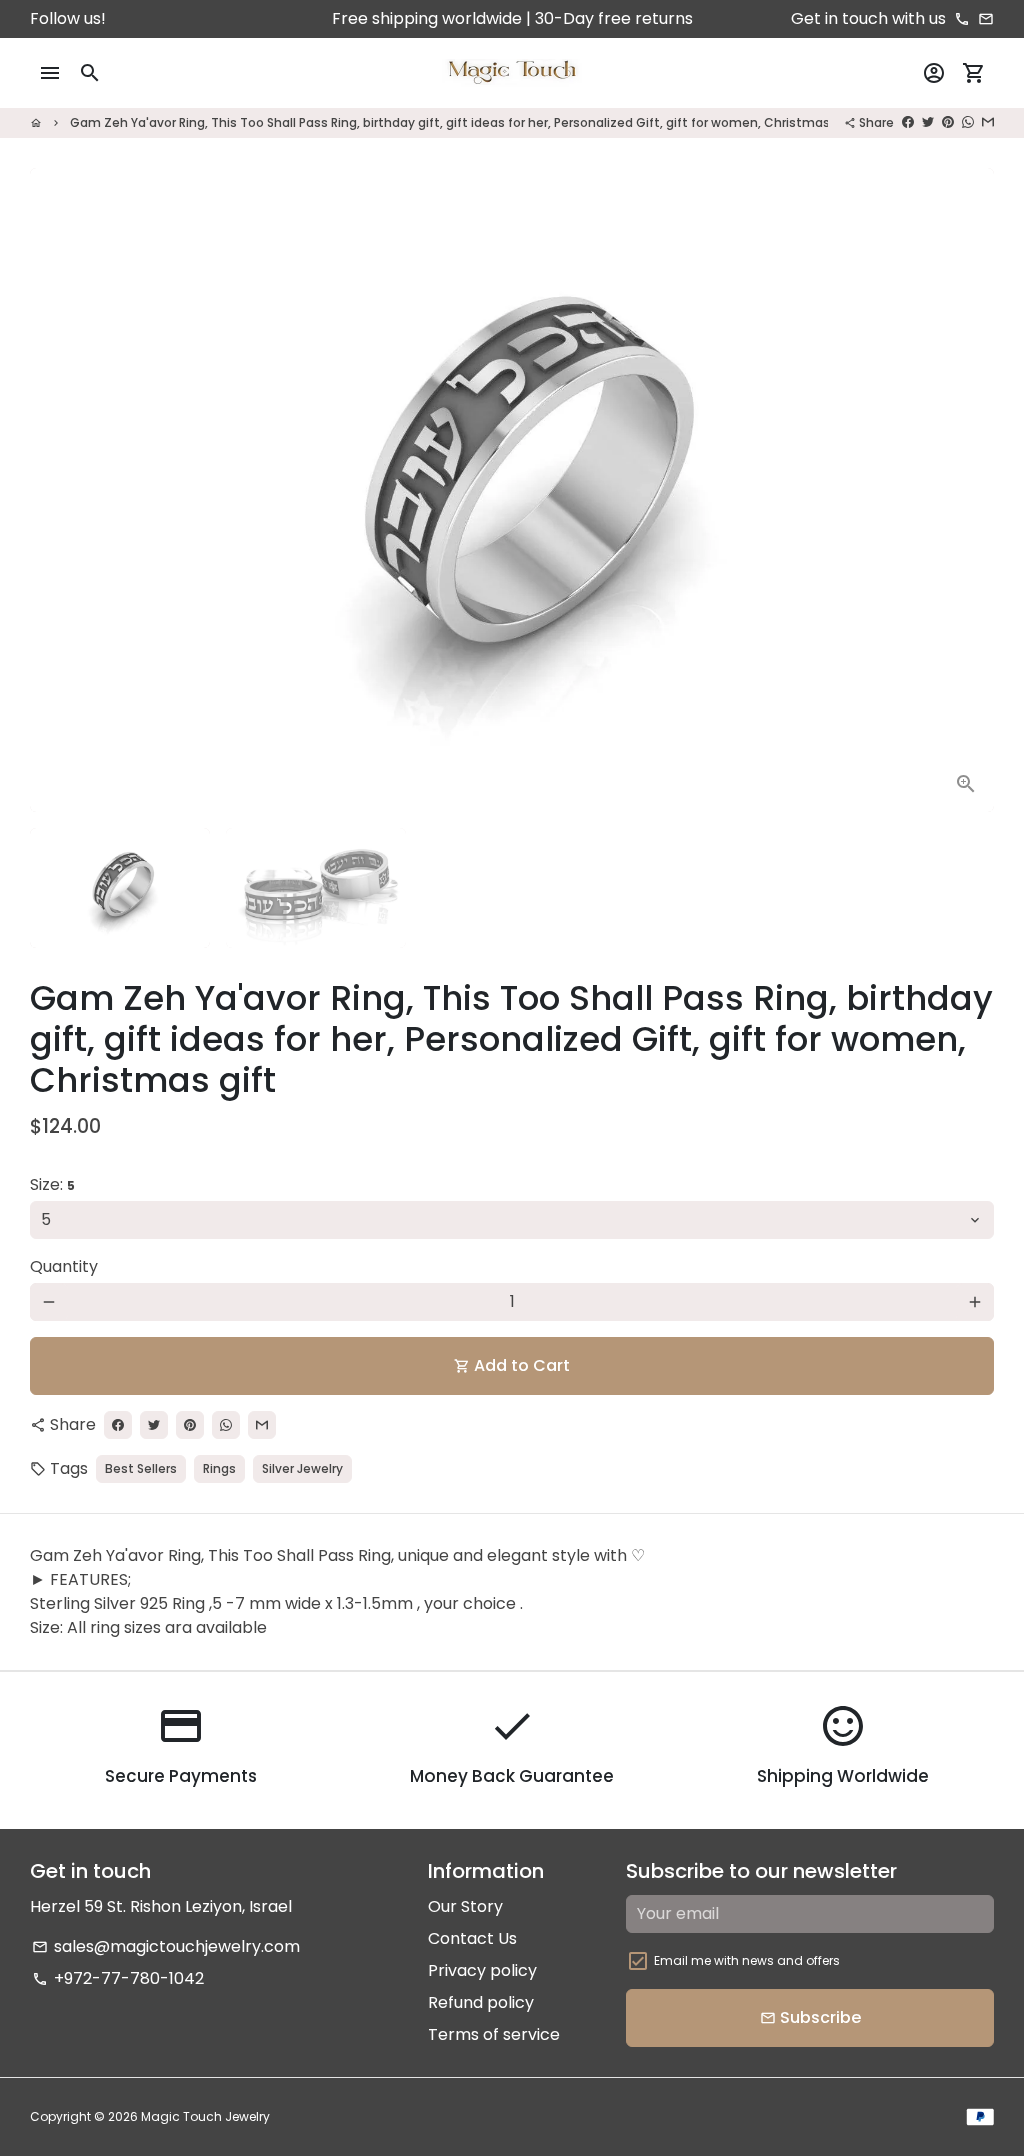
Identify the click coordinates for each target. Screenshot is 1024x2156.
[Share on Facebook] (908, 122)
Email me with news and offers (747, 1960)
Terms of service (494, 2034)
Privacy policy (482, 1970)
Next (967, 490)
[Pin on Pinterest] (948, 122)
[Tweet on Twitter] (928, 122)
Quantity (64, 1266)
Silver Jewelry (302, 1468)
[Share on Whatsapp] (968, 122)
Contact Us (472, 1938)
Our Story (465, 1906)
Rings (219, 1468)
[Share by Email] (988, 122)
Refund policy (481, 2002)
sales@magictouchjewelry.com (166, 1946)
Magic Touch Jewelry (205, 2116)
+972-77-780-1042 (118, 1978)
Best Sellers (141, 1468)
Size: (52, 1184)
